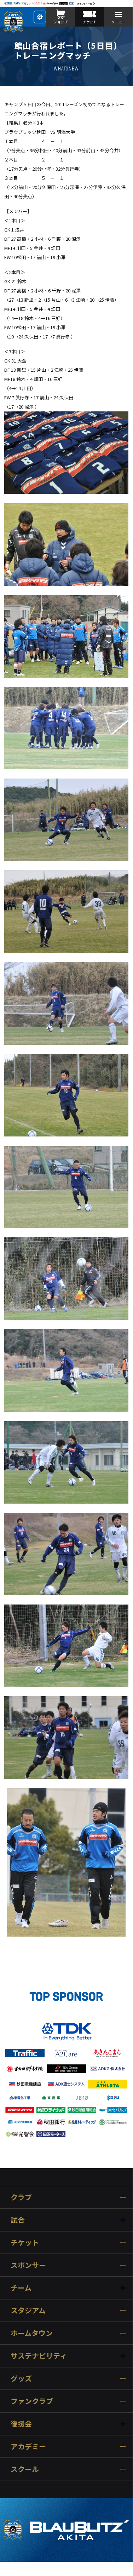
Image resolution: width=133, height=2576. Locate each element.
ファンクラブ (32, 2401)
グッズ (21, 2378)
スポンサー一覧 (85, 4)
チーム (21, 2288)
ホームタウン (32, 2333)
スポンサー (28, 2265)
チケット (25, 2242)
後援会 (21, 2424)
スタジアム (28, 2310)
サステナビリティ (39, 2356)
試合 (18, 2220)
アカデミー (28, 2446)
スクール (25, 2469)
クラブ (21, 2197)
